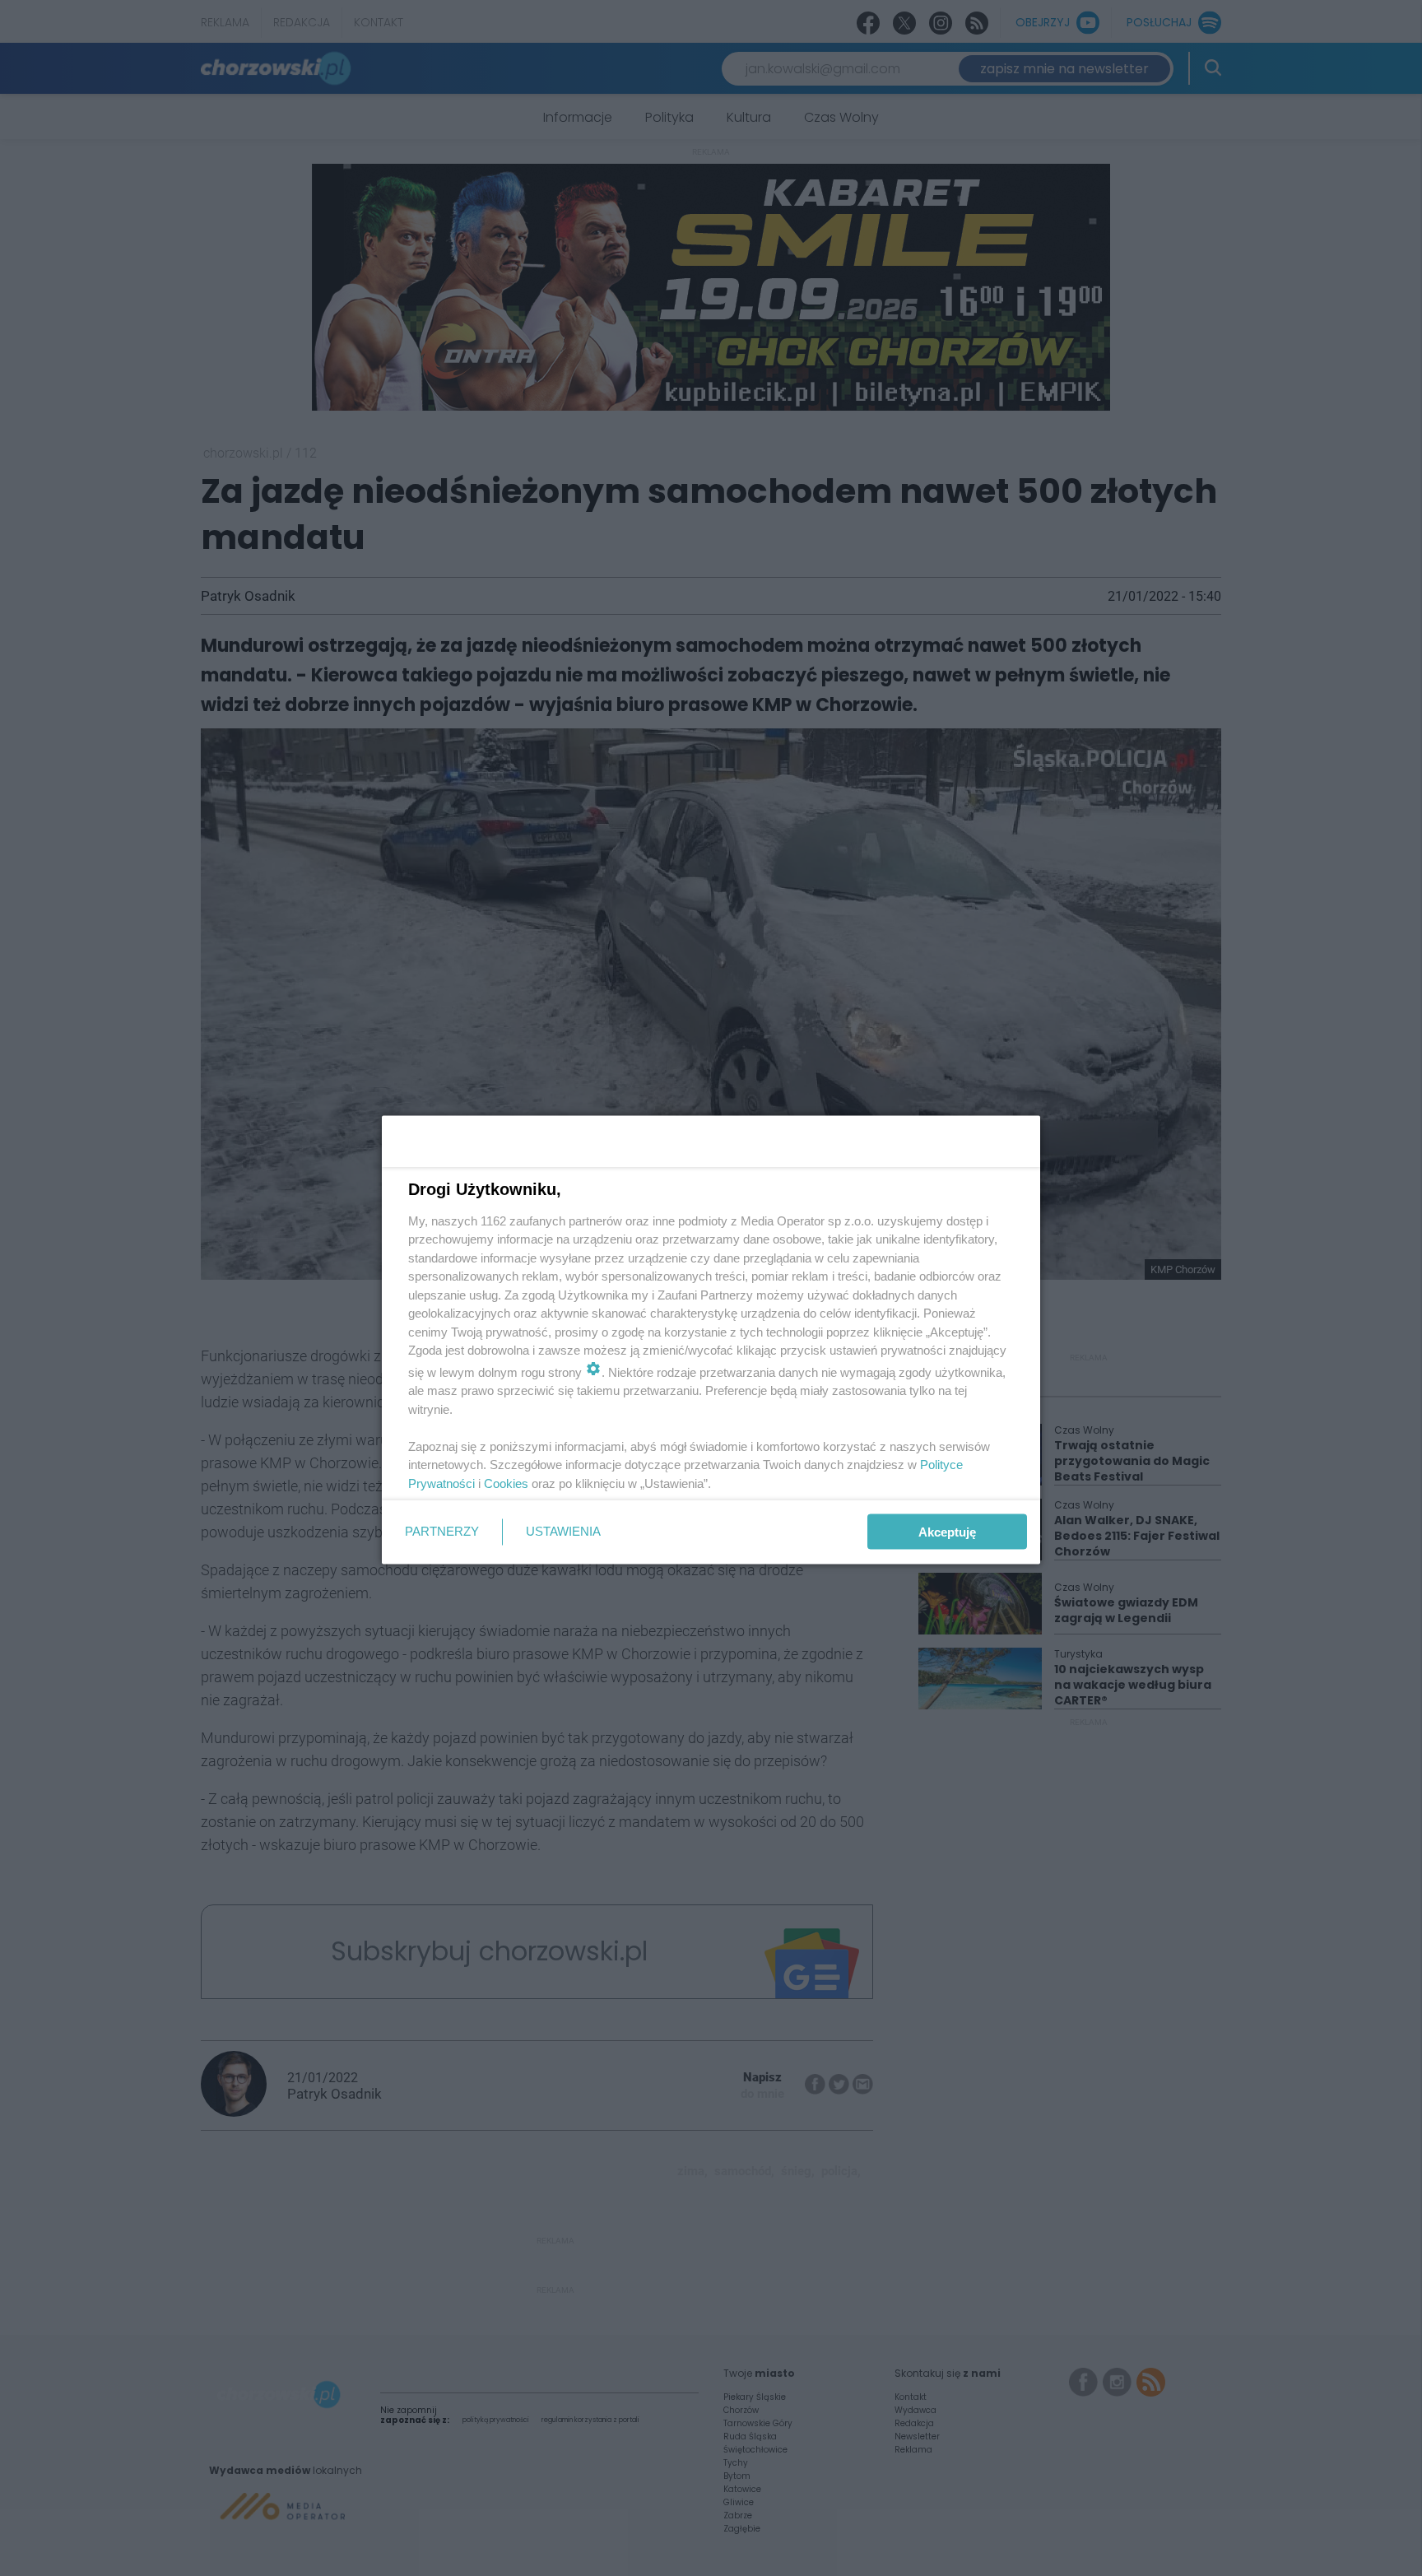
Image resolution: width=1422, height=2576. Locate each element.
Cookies (506, 1483)
